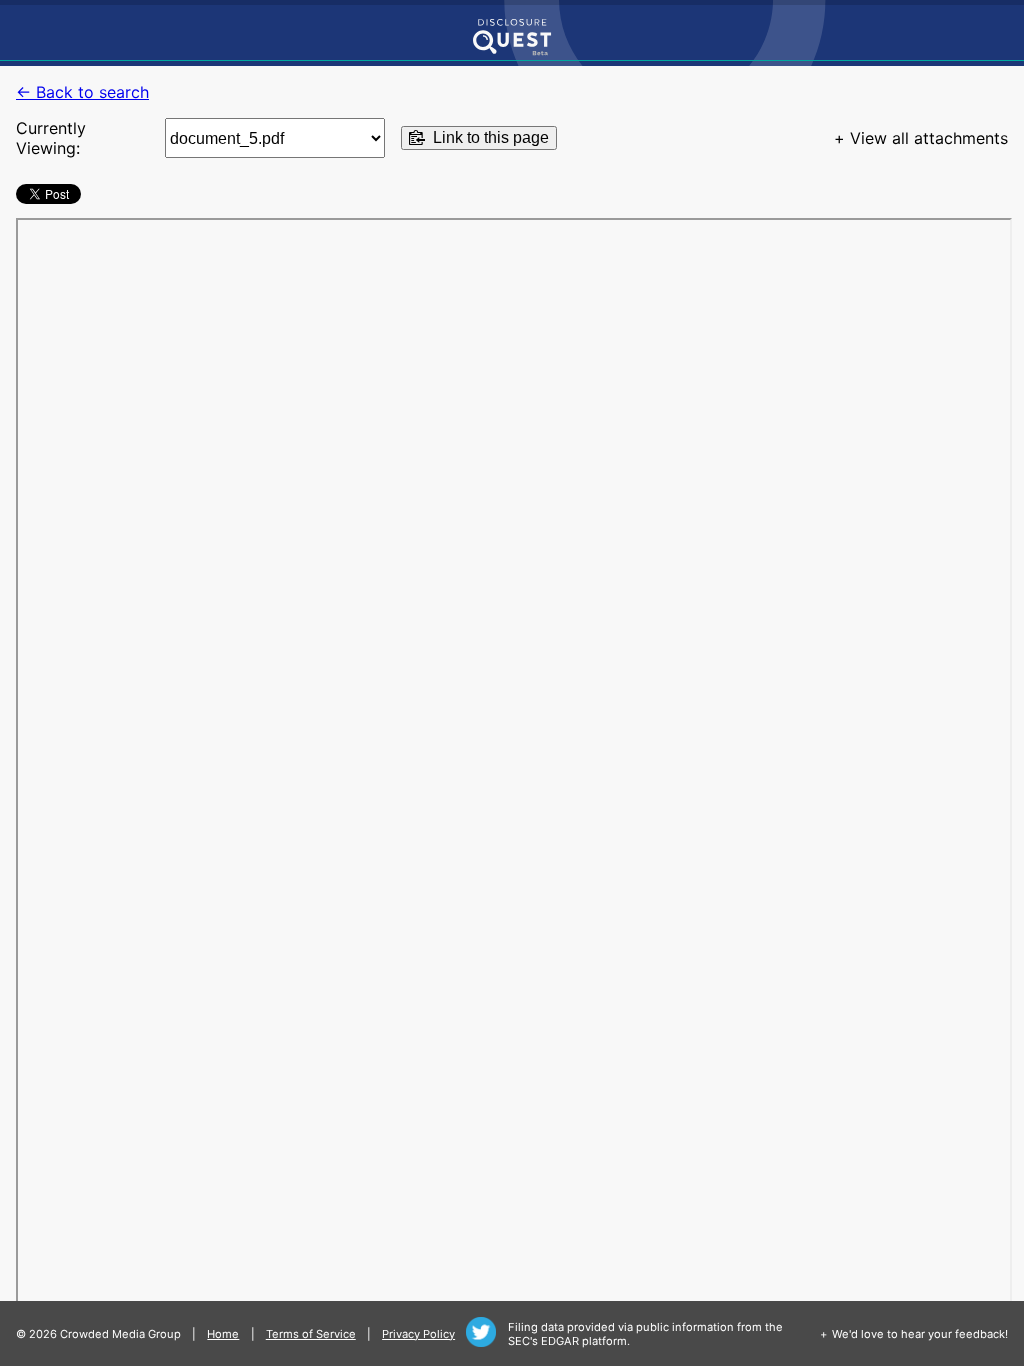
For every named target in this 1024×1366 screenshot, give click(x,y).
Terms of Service (311, 1334)
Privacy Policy (418, 1334)
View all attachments (929, 138)
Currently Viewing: (51, 138)
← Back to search (82, 92)
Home (223, 1334)
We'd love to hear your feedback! (920, 1334)
